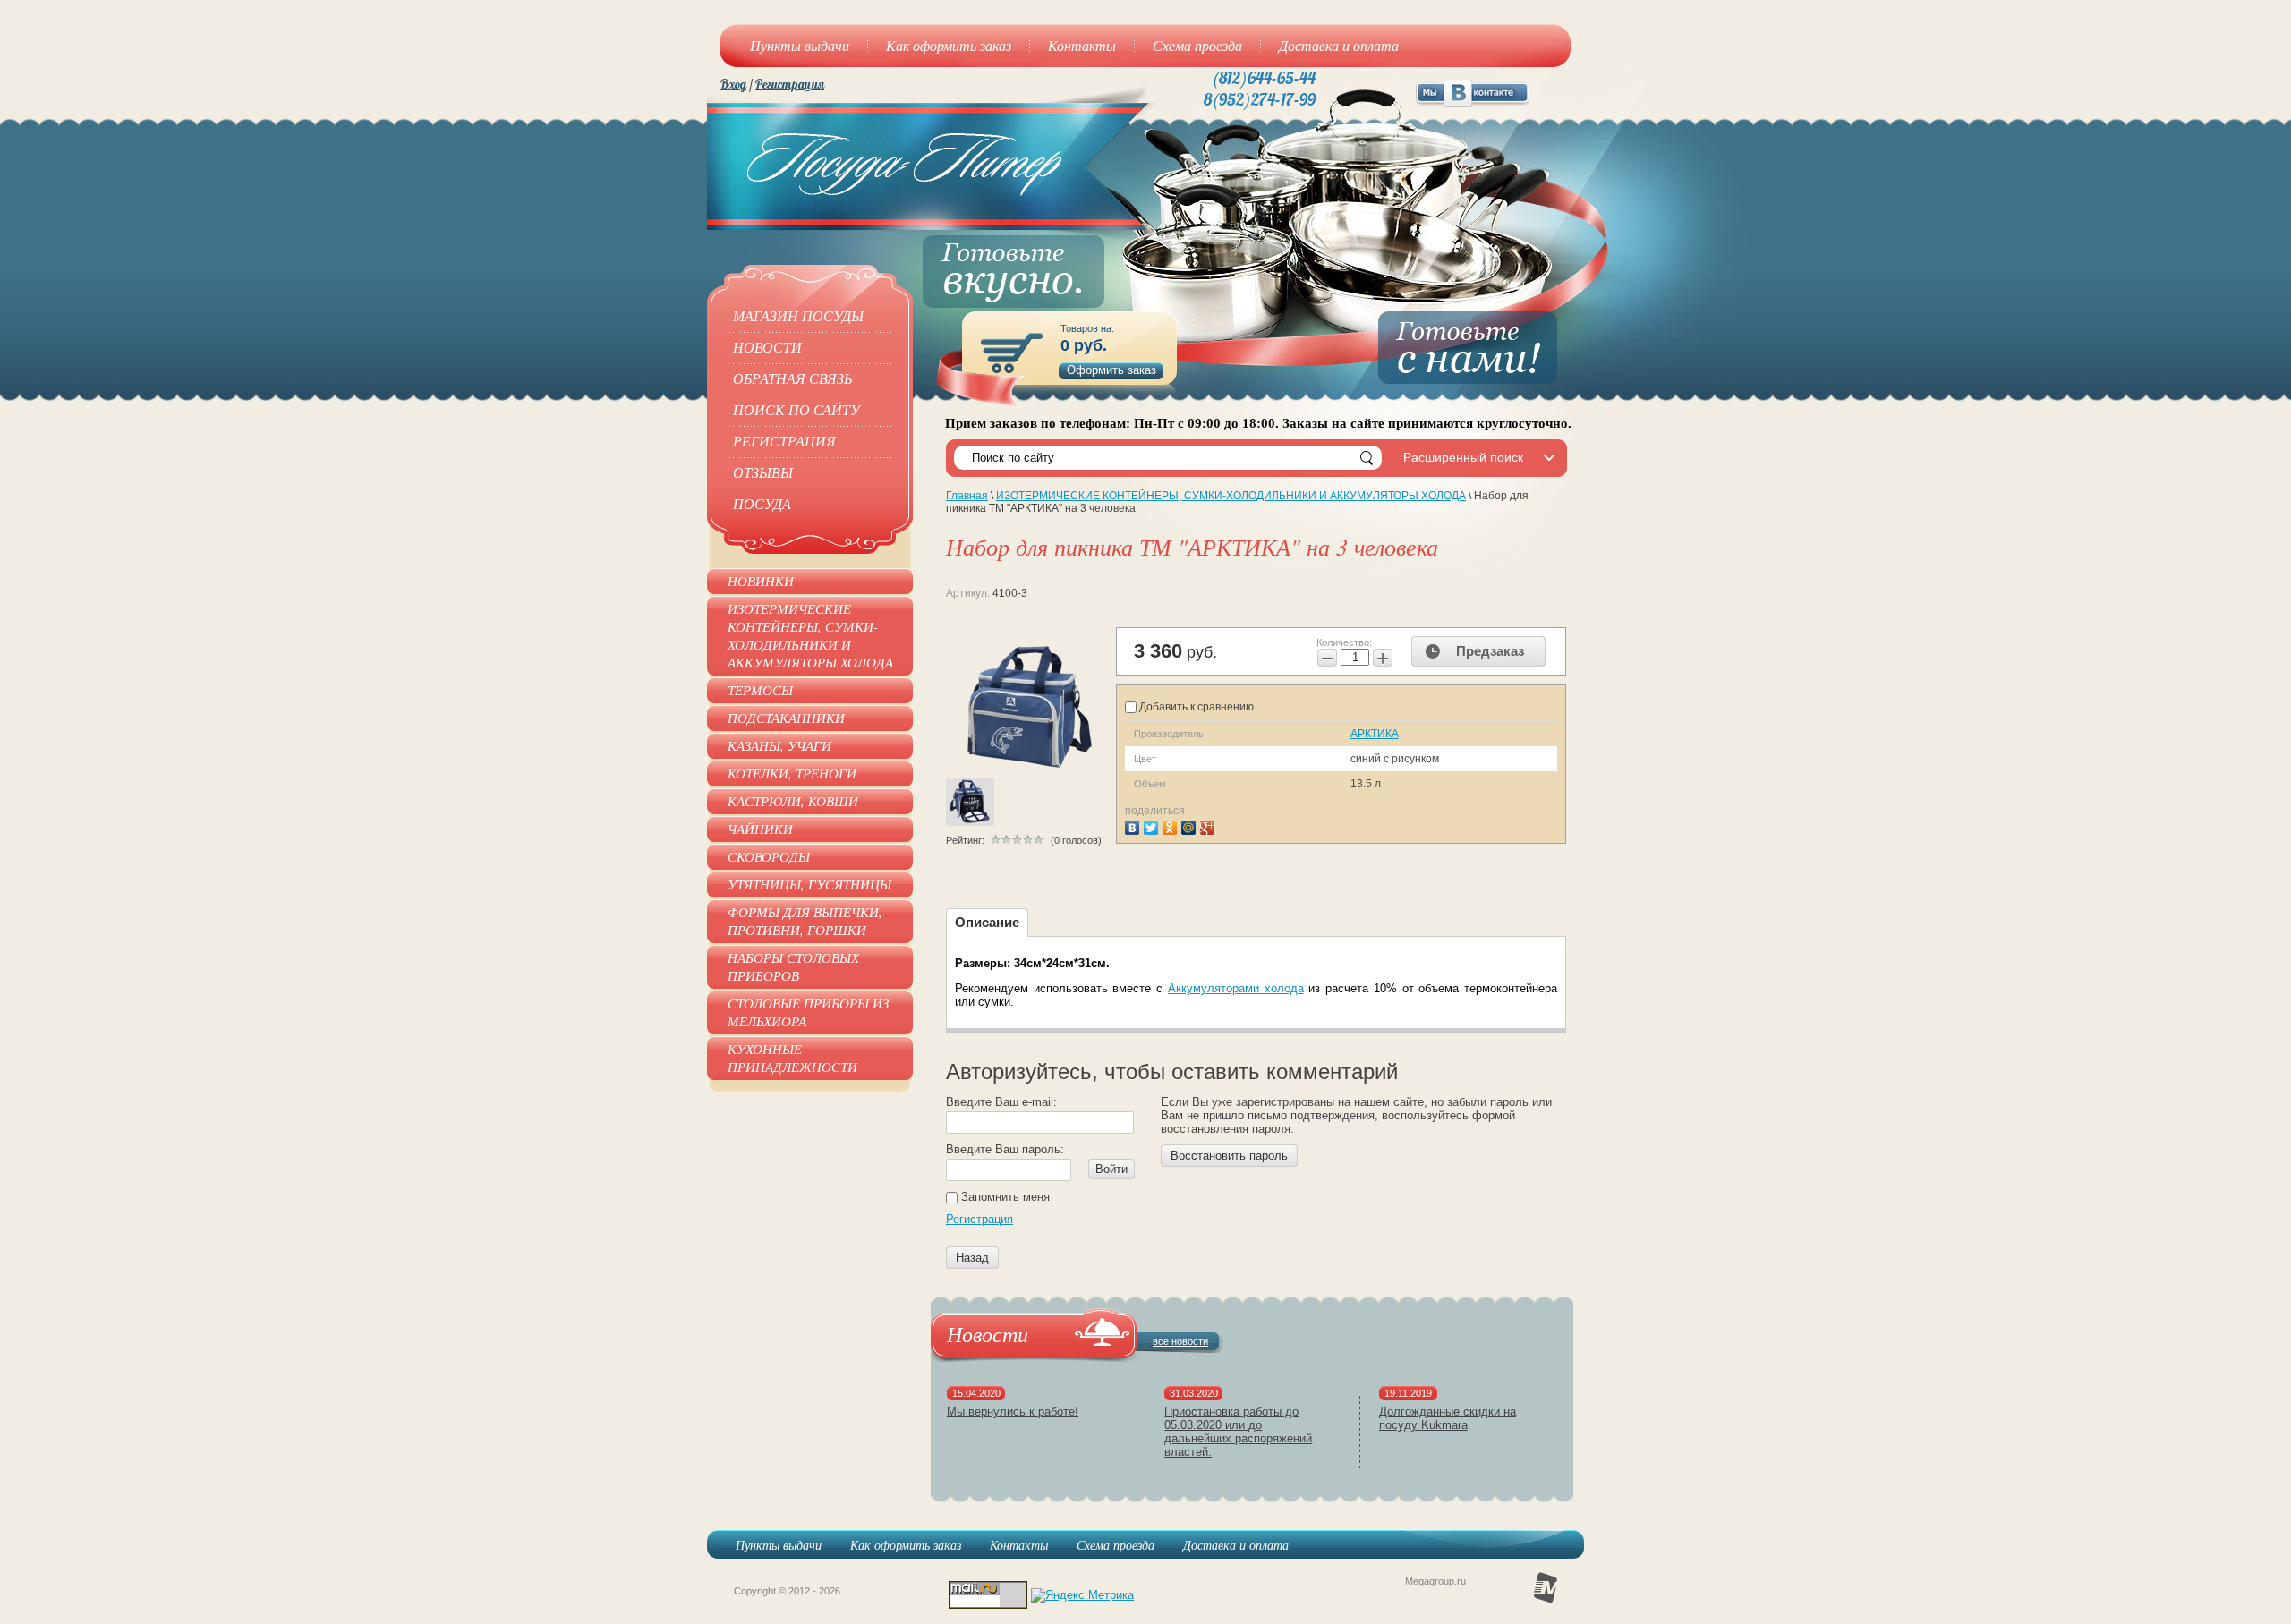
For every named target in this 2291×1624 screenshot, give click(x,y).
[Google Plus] (1209, 825)
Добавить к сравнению (1195, 707)
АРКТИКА (1375, 734)
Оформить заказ (1111, 370)
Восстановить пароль (1229, 1156)
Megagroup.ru (1435, 1581)
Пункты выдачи (779, 1545)
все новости (1180, 1341)
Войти (1111, 1169)
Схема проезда (1116, 1545)
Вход (733, 84)
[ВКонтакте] (1134, 825)
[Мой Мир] (1191, 825)
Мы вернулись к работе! (1013, 1411)
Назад (972, 1258)
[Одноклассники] (1172, 825)
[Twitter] (1153, 825)
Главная (967, 496)
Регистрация (790, 84)
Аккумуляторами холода (1236, 988)
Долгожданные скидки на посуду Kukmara (1448, 1418)
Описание (987, 922)
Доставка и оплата (1236, 1545)
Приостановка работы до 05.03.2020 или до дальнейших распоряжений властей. (1238, 1432)
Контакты (1019, 1545)
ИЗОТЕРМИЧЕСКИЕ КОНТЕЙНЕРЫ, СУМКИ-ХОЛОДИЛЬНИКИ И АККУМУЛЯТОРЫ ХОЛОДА (1231, 496)
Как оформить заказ (906, 1545)
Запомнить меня (1004, 1197)
